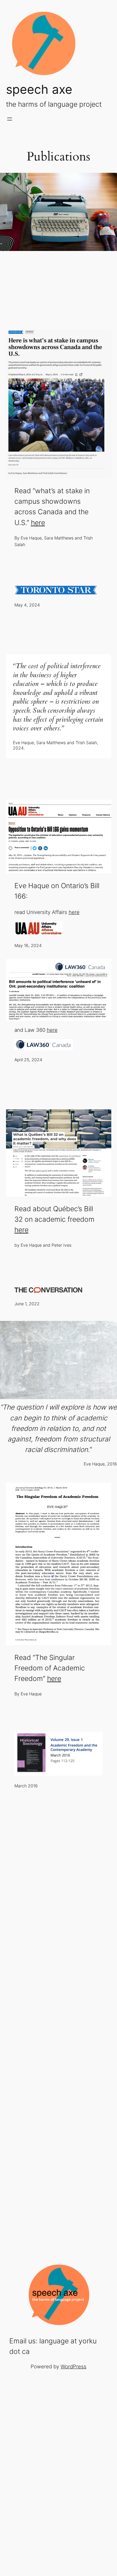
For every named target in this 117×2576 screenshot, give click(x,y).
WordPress (73, 2367)
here (38, 523)
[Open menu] (10, 119)
